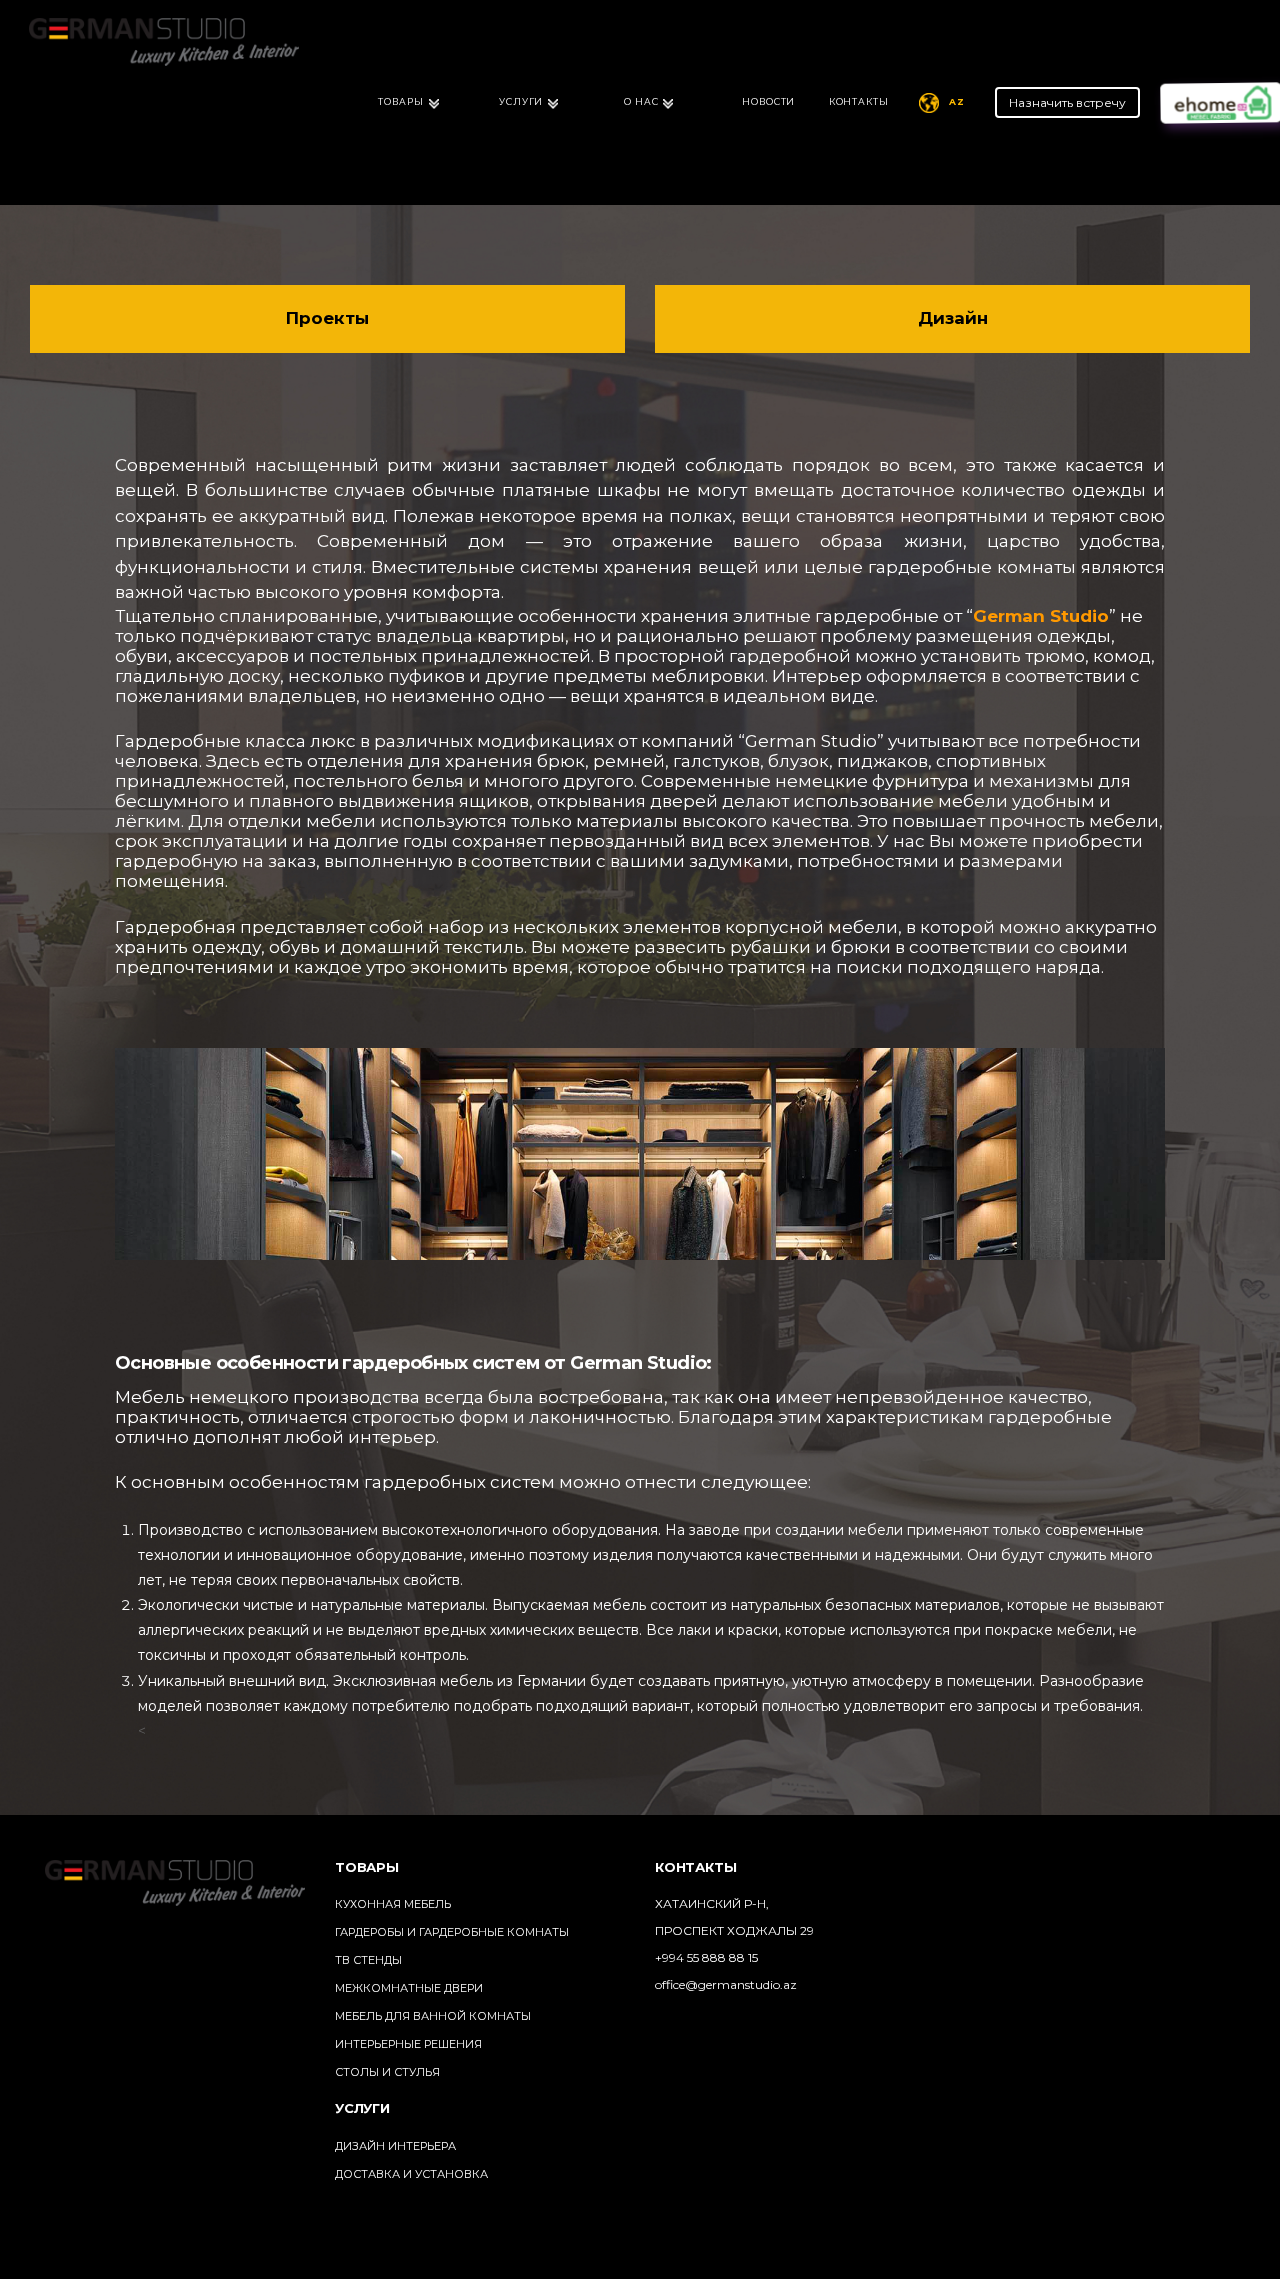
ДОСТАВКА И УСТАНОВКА (411, 2174)
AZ (957, 101)
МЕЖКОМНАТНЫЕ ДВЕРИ (409, 1988)
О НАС (641, 101)
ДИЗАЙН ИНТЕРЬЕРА (395, 2146)
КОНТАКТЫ (859, 101)
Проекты (327, 318)
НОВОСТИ (768, 101)
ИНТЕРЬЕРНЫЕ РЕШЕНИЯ (408, 2044)
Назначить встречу (1067, 102)
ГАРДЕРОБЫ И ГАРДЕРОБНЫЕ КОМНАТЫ (452, 1932)
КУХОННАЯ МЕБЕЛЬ (393, 1904)
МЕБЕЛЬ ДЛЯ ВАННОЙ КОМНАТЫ (433, 2016)
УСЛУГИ (521, 101)
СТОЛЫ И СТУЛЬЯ (387, 2072)
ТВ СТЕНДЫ (368, 1960)
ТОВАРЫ (400, 101)
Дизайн (953, 318)
